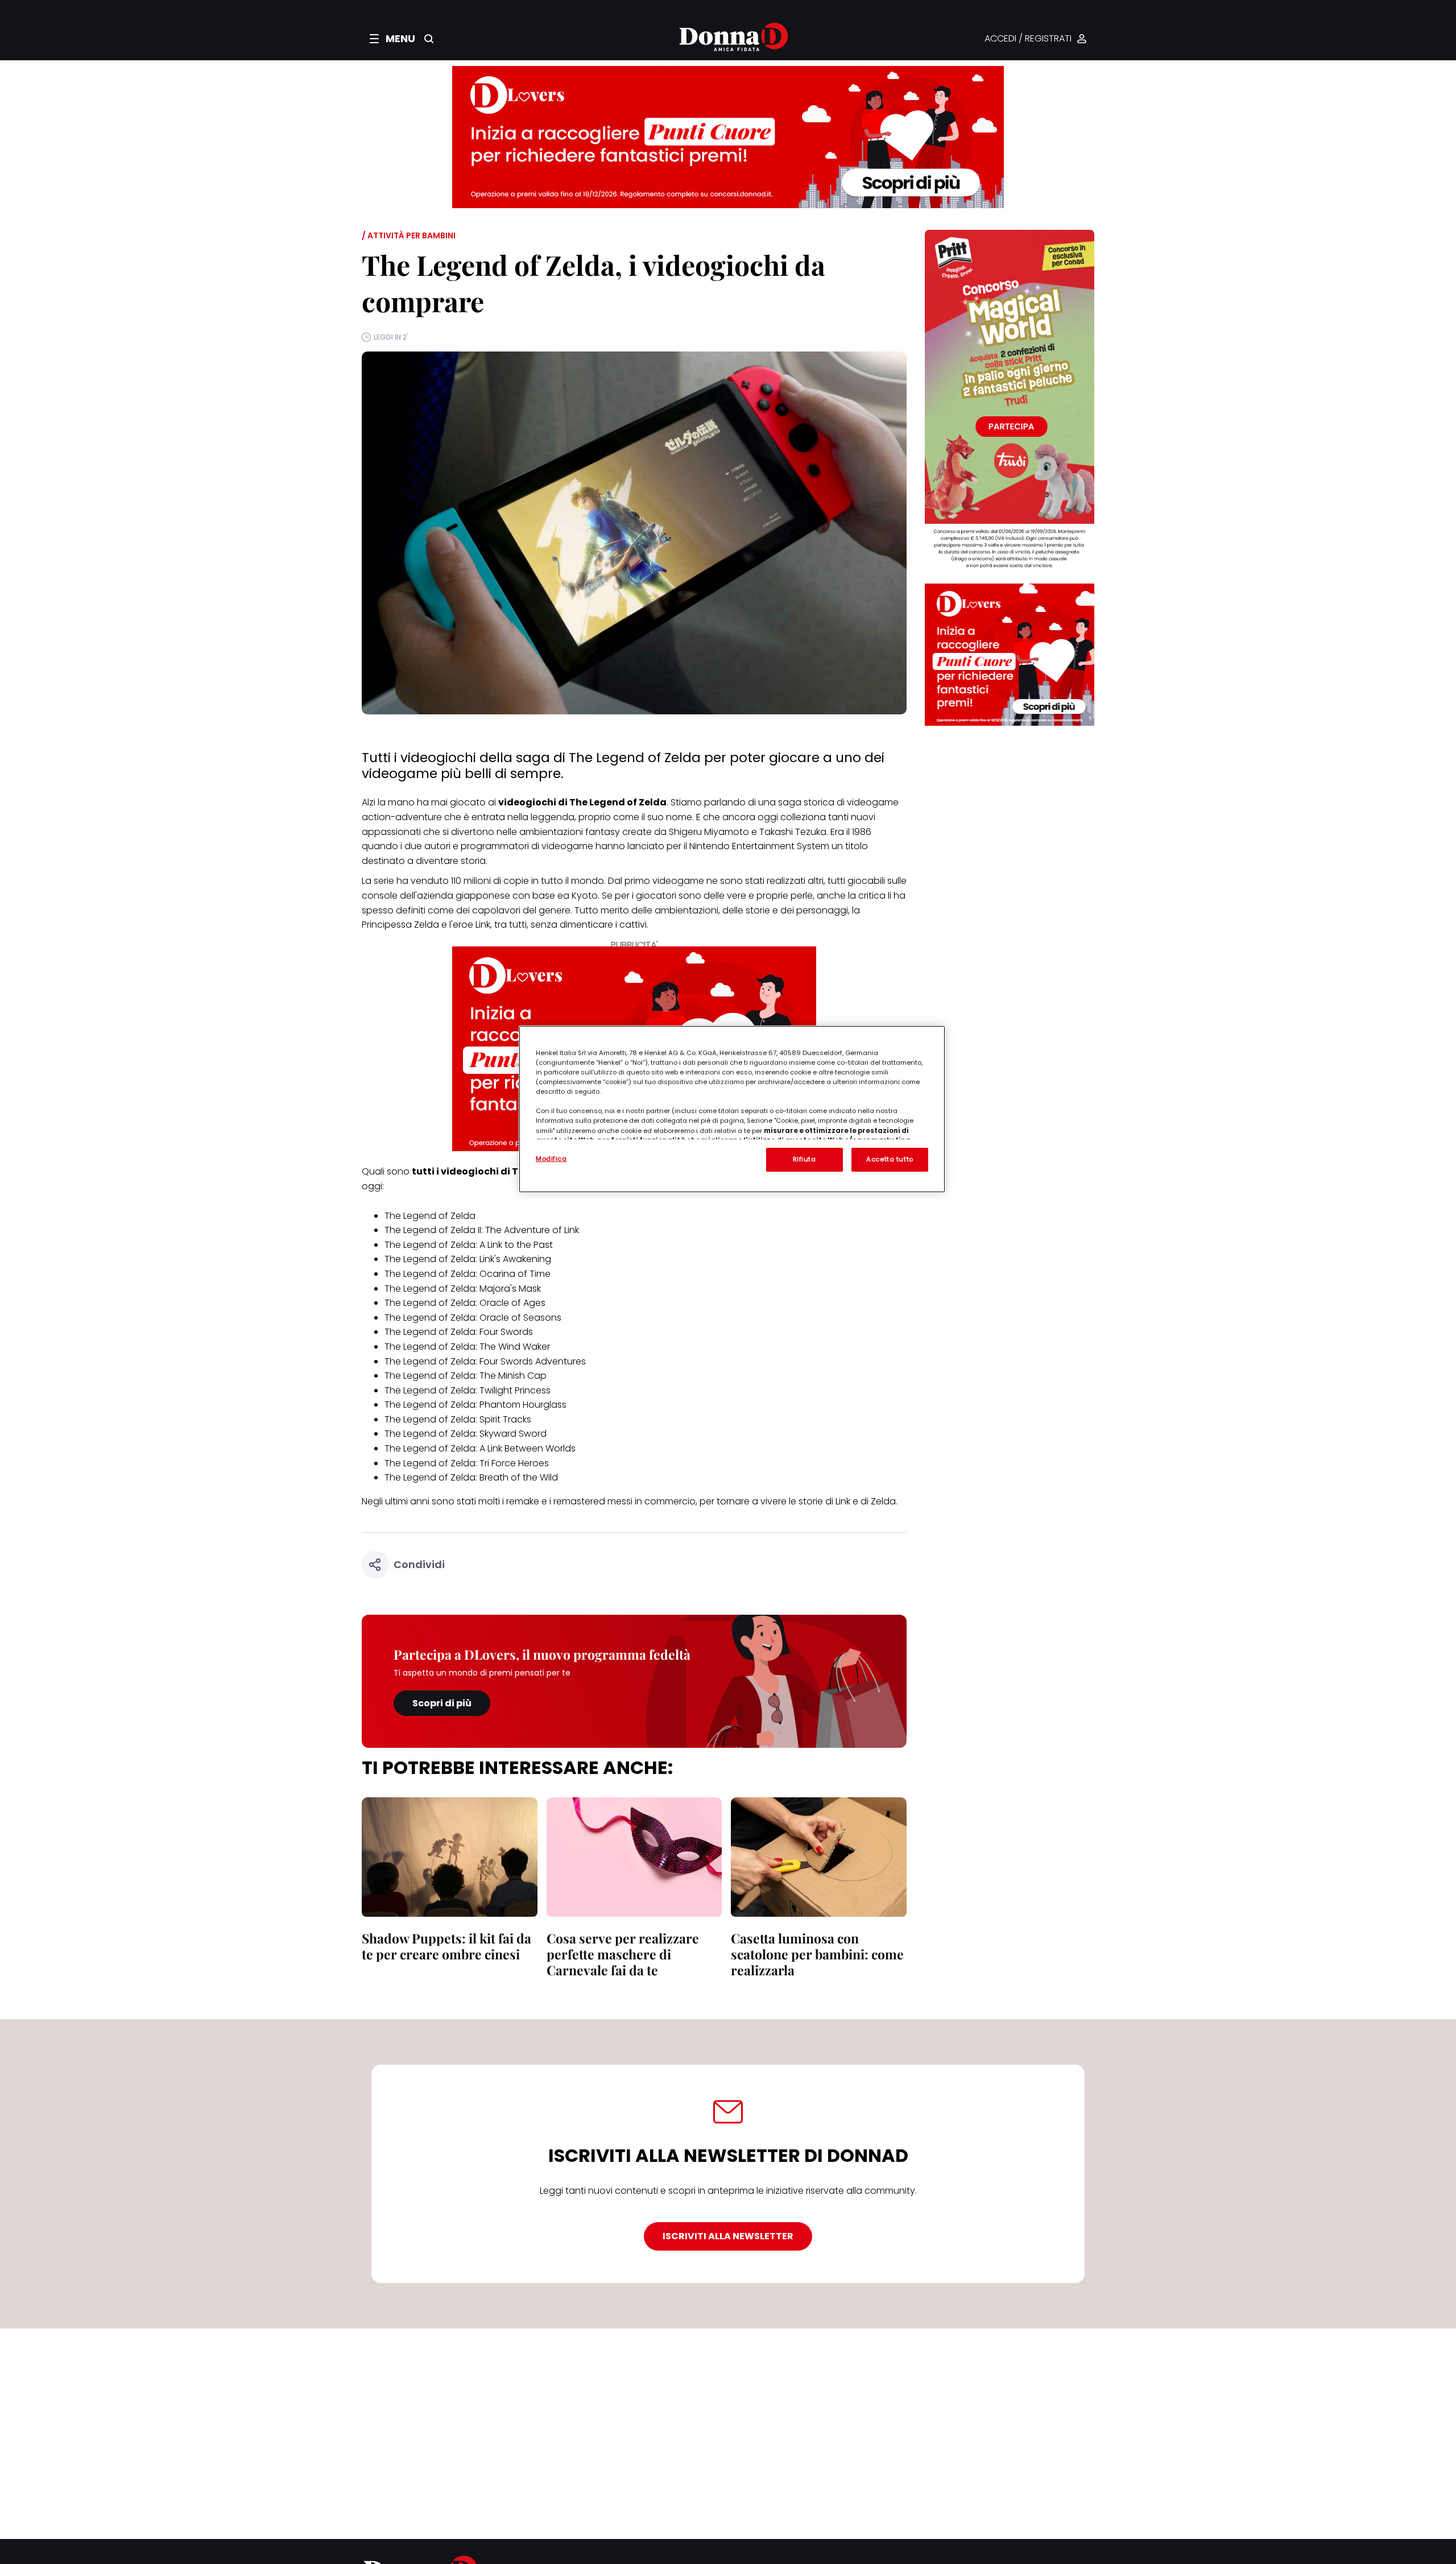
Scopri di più (442, 1703)
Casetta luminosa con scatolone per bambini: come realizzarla (817, 1954)
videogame (678, 881)
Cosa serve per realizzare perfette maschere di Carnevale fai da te (623, 1954)
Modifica (551, 1159)
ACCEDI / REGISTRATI (1028, 39)
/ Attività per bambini (409, 235)
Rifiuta (804, 1159)
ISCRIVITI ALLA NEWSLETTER (728, 2236)
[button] (392, 39)
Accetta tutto (890, 1159)
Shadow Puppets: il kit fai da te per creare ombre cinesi (446, 1946)
